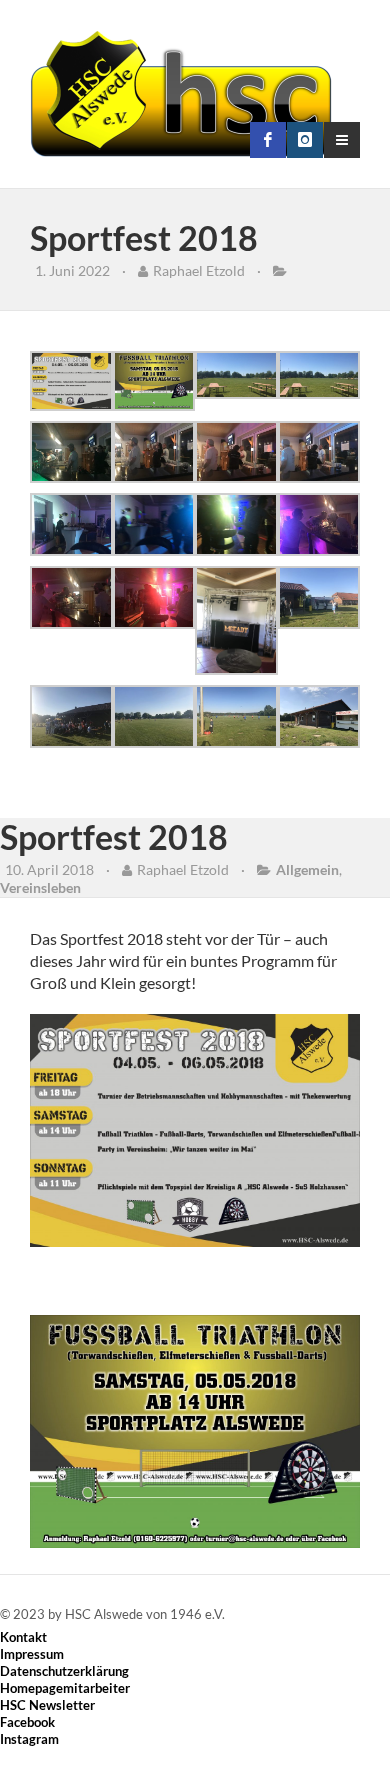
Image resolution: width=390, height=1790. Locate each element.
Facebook (27, 1722)
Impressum (32, 1654)
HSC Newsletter (47, 1705)
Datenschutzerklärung (64, 1671)
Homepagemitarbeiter (65, 1688)
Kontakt (23, 1637)
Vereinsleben (40, 887)
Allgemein (307, 869)
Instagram (29, 1739)
